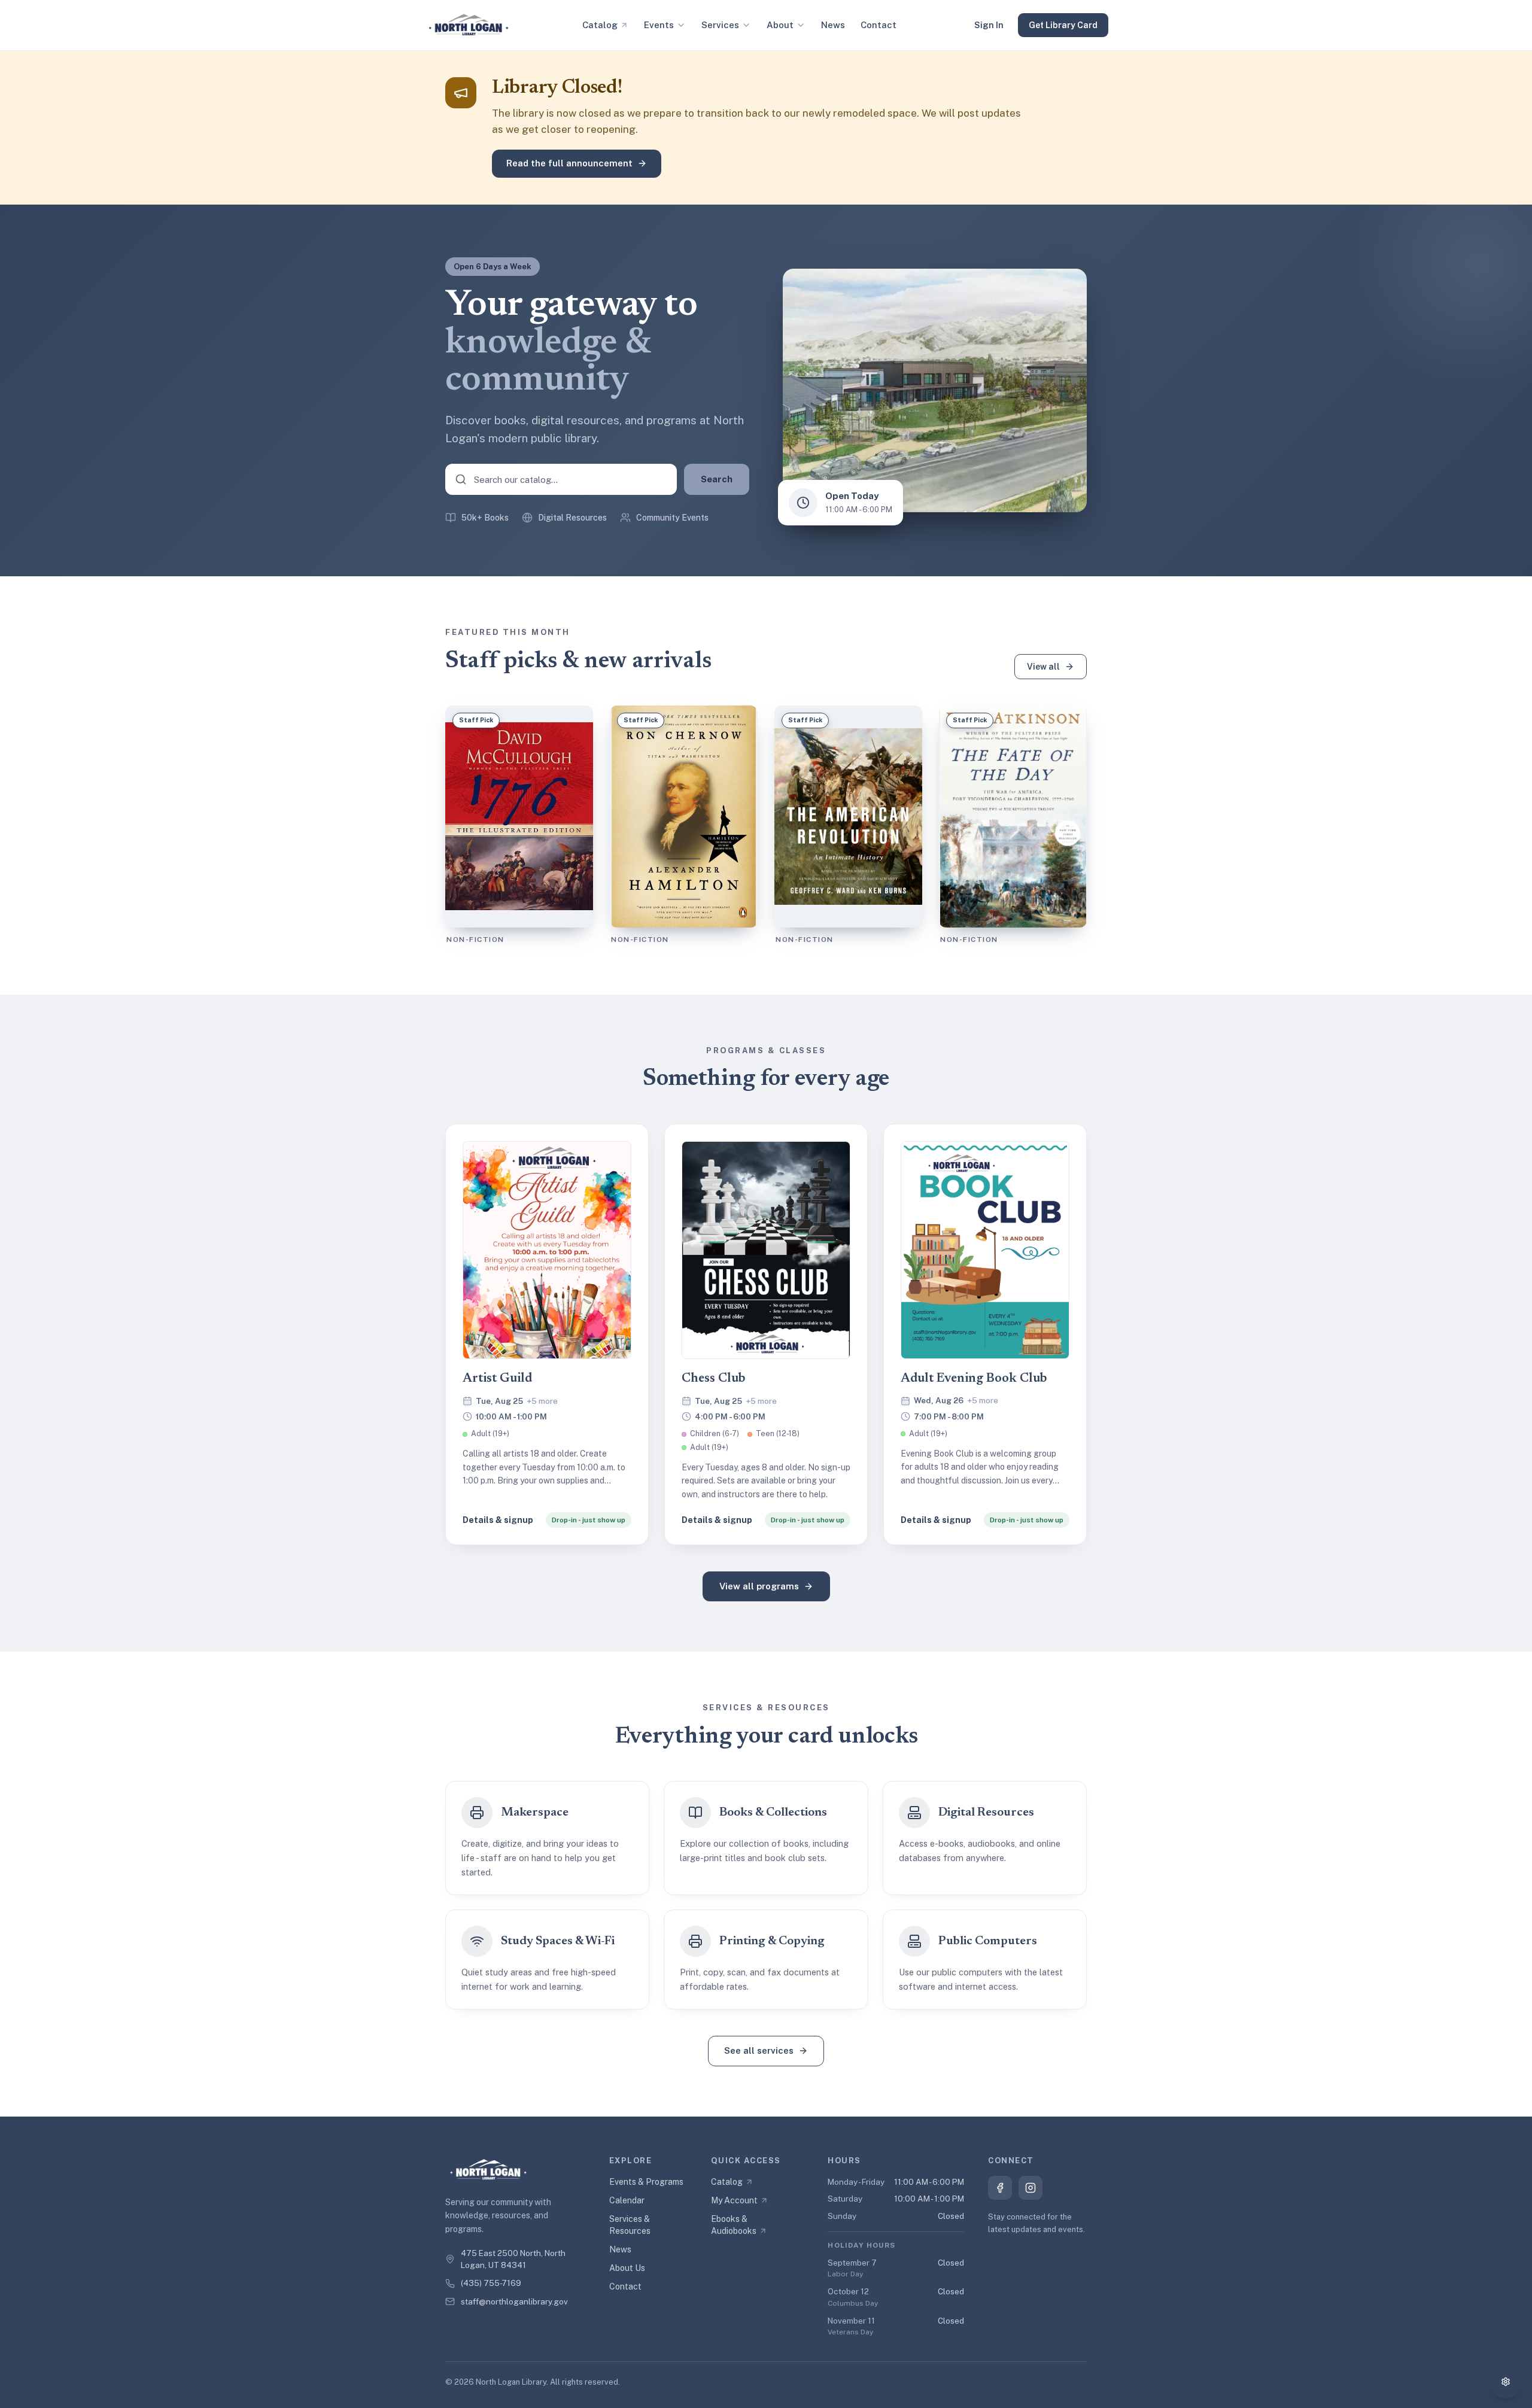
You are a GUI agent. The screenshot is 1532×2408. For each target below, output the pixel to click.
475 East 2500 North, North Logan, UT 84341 (513, 2259)
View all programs (759, 1586)
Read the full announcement (569, 163)
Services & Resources (630, 2225)
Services (720, 25)
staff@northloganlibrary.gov (514, 2301)
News (833, 25)
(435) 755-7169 (491, 2283)
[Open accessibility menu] (1506, 2382)
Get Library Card (1063, 25)
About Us (627, 2268)
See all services (759, 2050)
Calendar (627, 2200)
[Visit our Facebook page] (1000, 2188)
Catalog (600, 25)
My (734, 2200)
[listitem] (547, 1334)
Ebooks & (734, 2225)
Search (717, 479)
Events (659, 25)
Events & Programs (646, 2182)
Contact (879, 25)
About (780, 25)
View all (1043, 667)
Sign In (989, 25)
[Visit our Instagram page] (1031, 2188)
